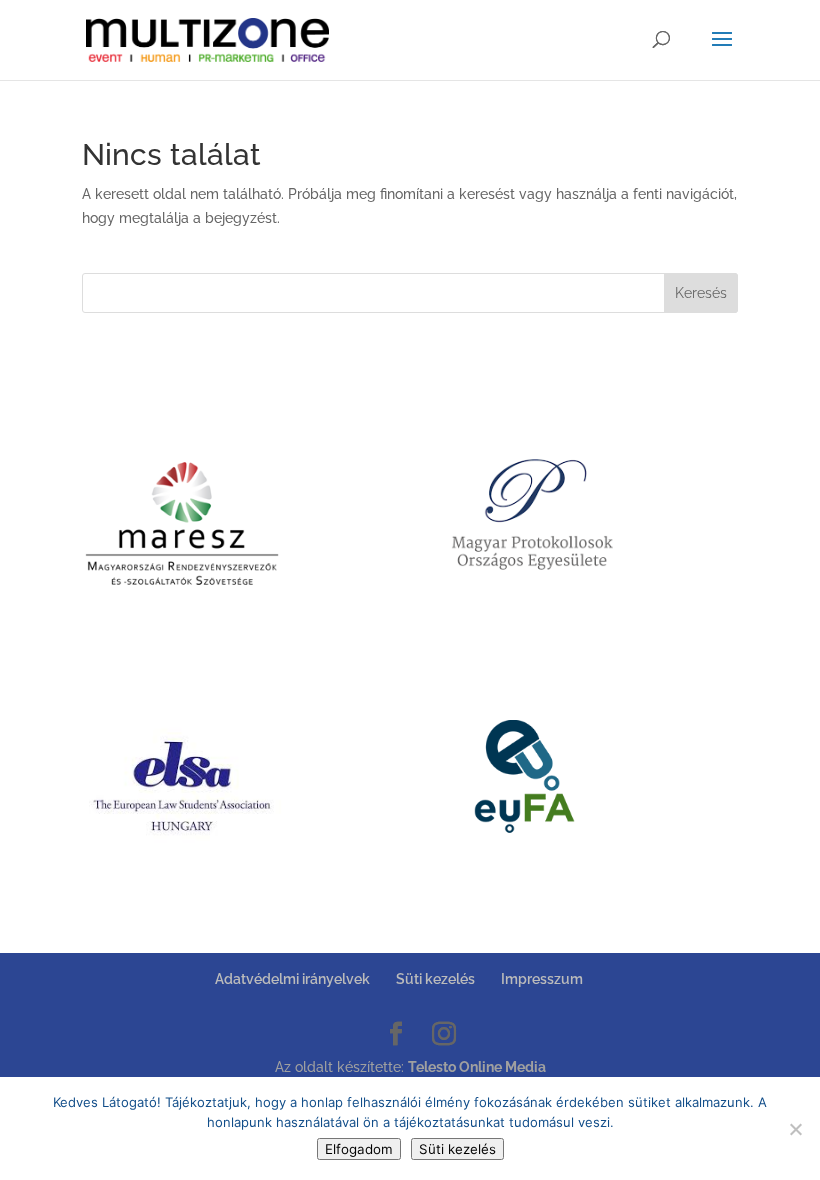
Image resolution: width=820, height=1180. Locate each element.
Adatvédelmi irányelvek (292, 979)
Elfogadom (359, 1149)
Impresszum (542, 979)
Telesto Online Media (477, 1067)
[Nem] (795, 1129)
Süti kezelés (435, 979)
